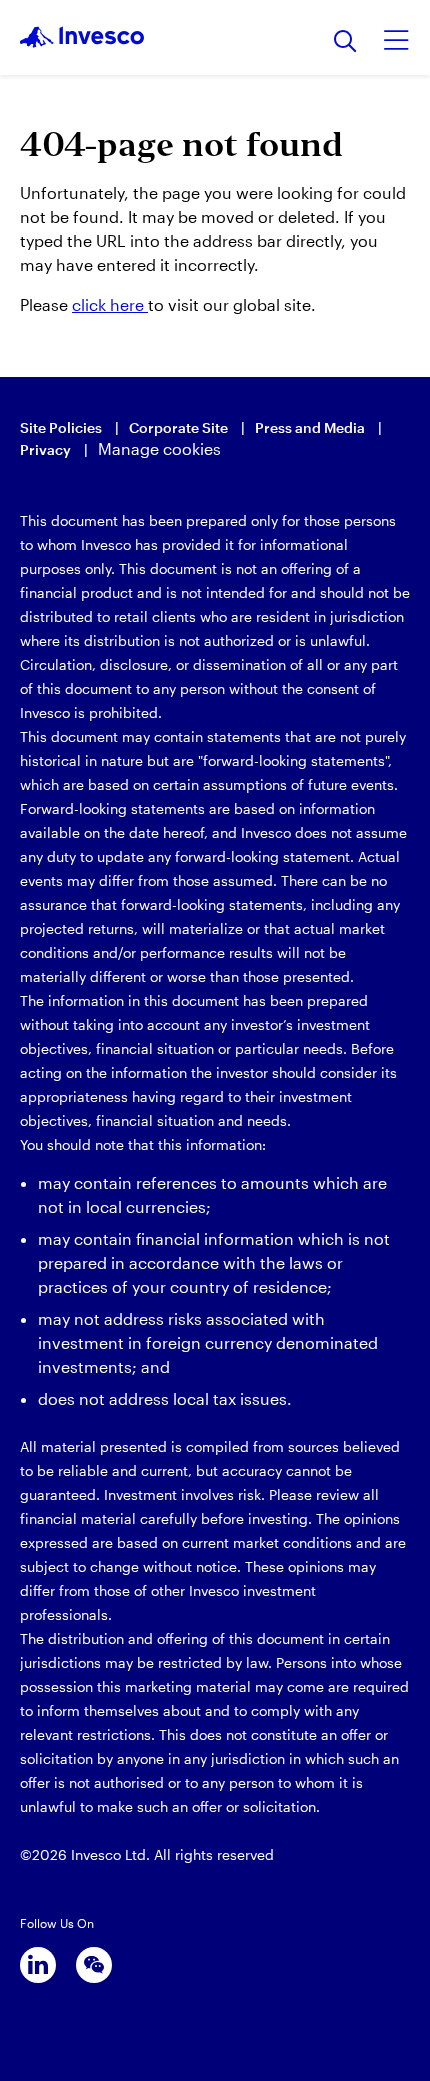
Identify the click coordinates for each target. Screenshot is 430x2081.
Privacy (45, 449)
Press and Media (310, 427)
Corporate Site (178, 427)
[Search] (345, 42)
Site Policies (61, 427)
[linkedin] (38, 1965)
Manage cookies (159, 448)
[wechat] (94, 1965)
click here (110, 304)
